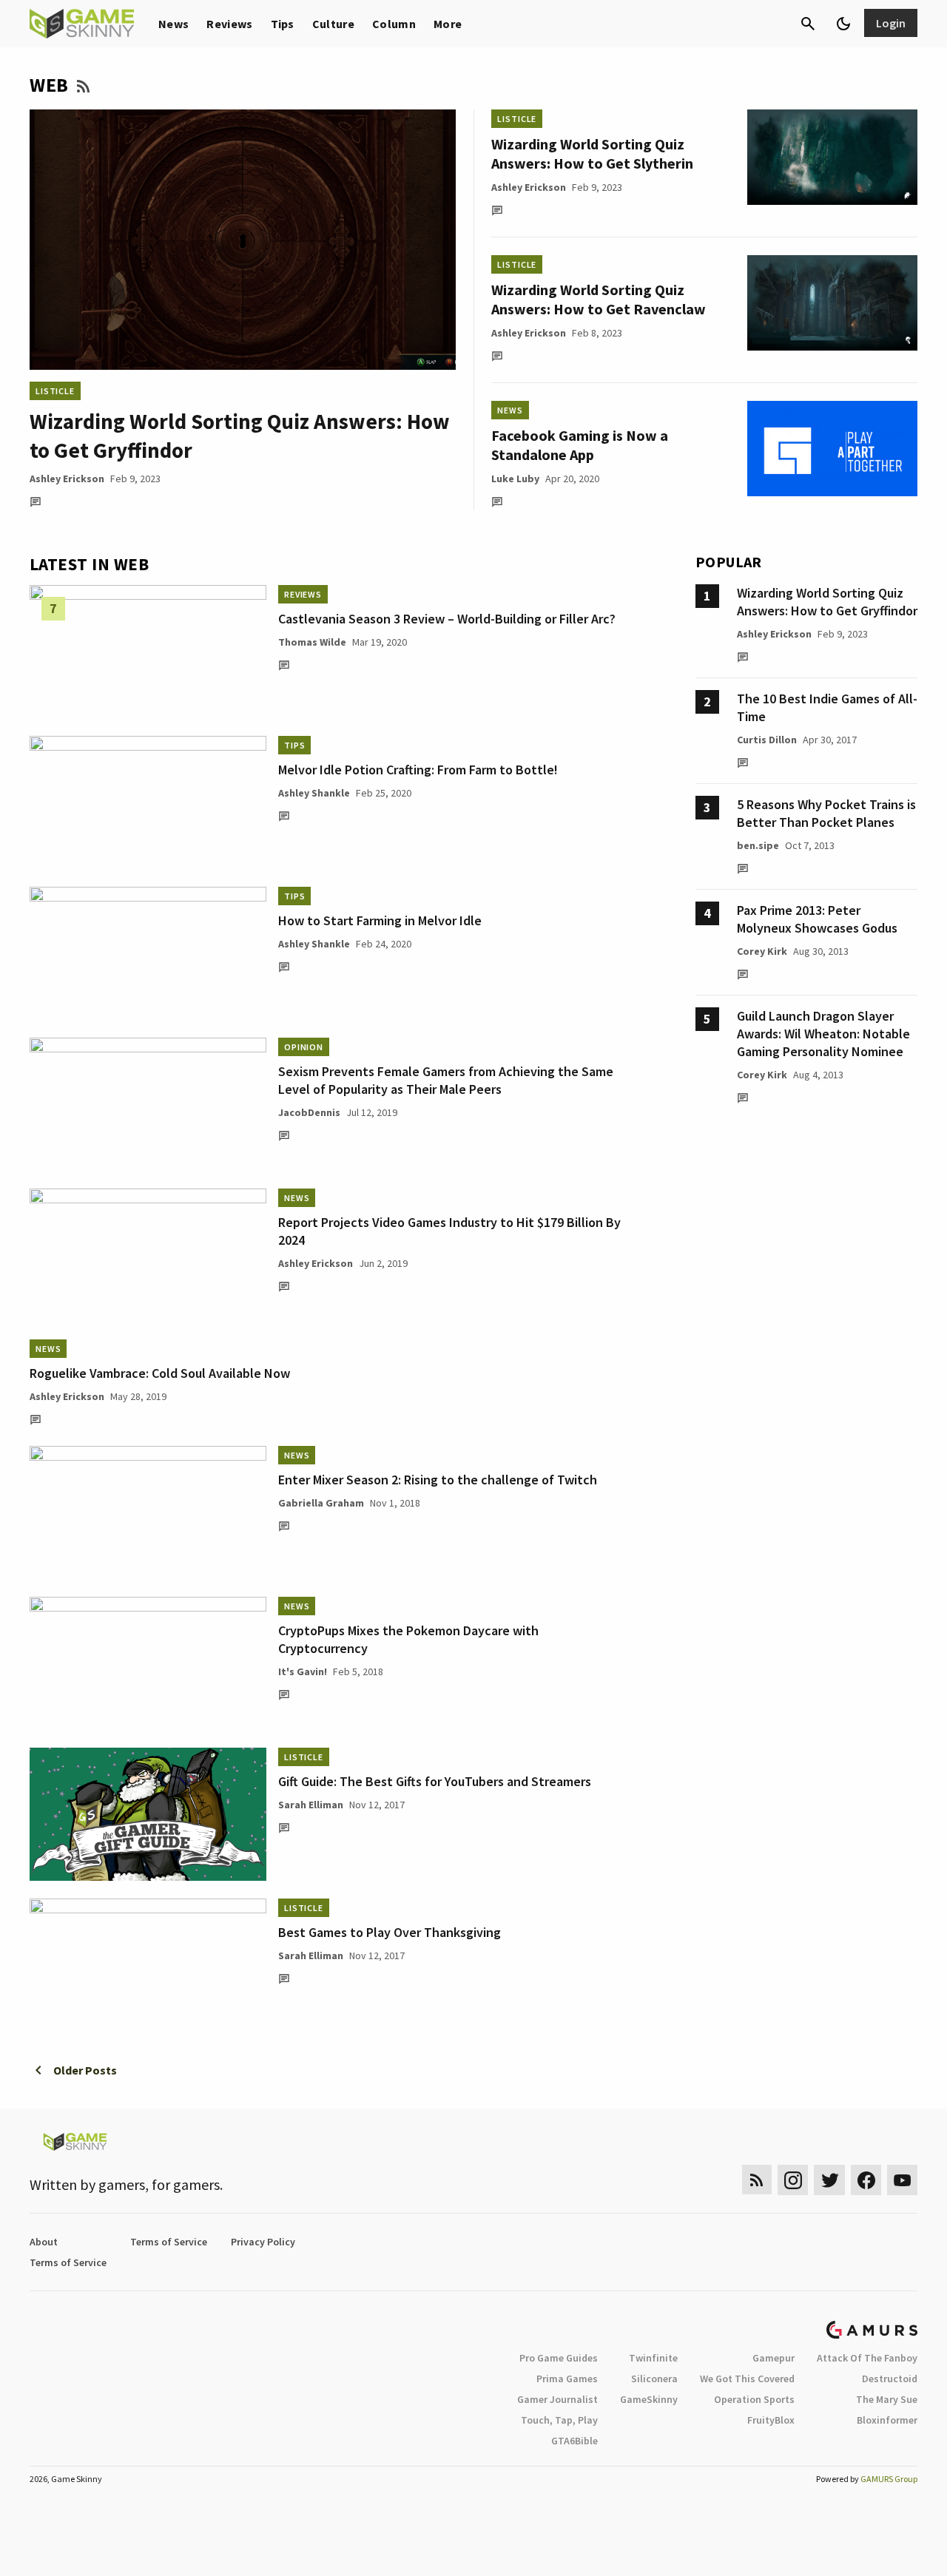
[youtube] (903, 2180)
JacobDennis (309, 1112)
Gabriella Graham (321, 1503)
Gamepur (774, 2358)
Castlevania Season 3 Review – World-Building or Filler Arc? (447, 619)
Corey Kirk (762, 951)
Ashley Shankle (314, 793)
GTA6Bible (574, 2441)
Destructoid (890, 2379)
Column (394, 24)
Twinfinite (653, 2358)
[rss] (757, 2180)
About (44, 2242)
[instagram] (793, 2180)
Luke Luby (515, 479)
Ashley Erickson (67, 479)
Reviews (229, 24)
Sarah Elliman (311, 1805)
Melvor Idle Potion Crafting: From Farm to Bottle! (418, 770)
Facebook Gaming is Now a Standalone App (580, 445)
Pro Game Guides (559, 2358)
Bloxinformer (887, 2420)
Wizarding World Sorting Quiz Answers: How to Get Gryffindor (827, 602)
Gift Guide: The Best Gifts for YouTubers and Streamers (435, 1781)
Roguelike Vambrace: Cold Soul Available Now (160, 1373)
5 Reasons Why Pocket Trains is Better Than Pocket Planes (826, 813)
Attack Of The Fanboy (867, 2358)
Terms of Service (169, 2242)
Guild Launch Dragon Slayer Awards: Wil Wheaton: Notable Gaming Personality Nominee (823, 1034)
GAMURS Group (889, 2479)
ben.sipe (758, 845)
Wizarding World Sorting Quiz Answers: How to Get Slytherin (592, 153)
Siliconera (654, 2379)
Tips (283, 24)
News (173, 24)
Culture (333, 24)
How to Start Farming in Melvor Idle (380, 920)
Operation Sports (754, 2399)
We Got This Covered (747, 2379)
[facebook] (866, 2180)
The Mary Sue (887, 2399)
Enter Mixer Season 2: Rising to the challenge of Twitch (438, 1480)
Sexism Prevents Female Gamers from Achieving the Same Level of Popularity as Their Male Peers (446, 1080)
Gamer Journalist (557, 2399)
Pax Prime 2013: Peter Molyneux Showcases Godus (817, 919)
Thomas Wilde (312, 642)
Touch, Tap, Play (559, 2420)
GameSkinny (649, 2399)
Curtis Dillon (767, 740)
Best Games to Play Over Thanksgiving (390, 1932)
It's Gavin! (303, 1671)
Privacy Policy (263, 2242)
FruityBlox (771, 2420)
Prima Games (567, 2379)
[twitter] (829, 2180)
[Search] (808, 24)
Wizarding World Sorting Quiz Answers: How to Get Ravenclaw (599, 299)
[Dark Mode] (843, 24)
